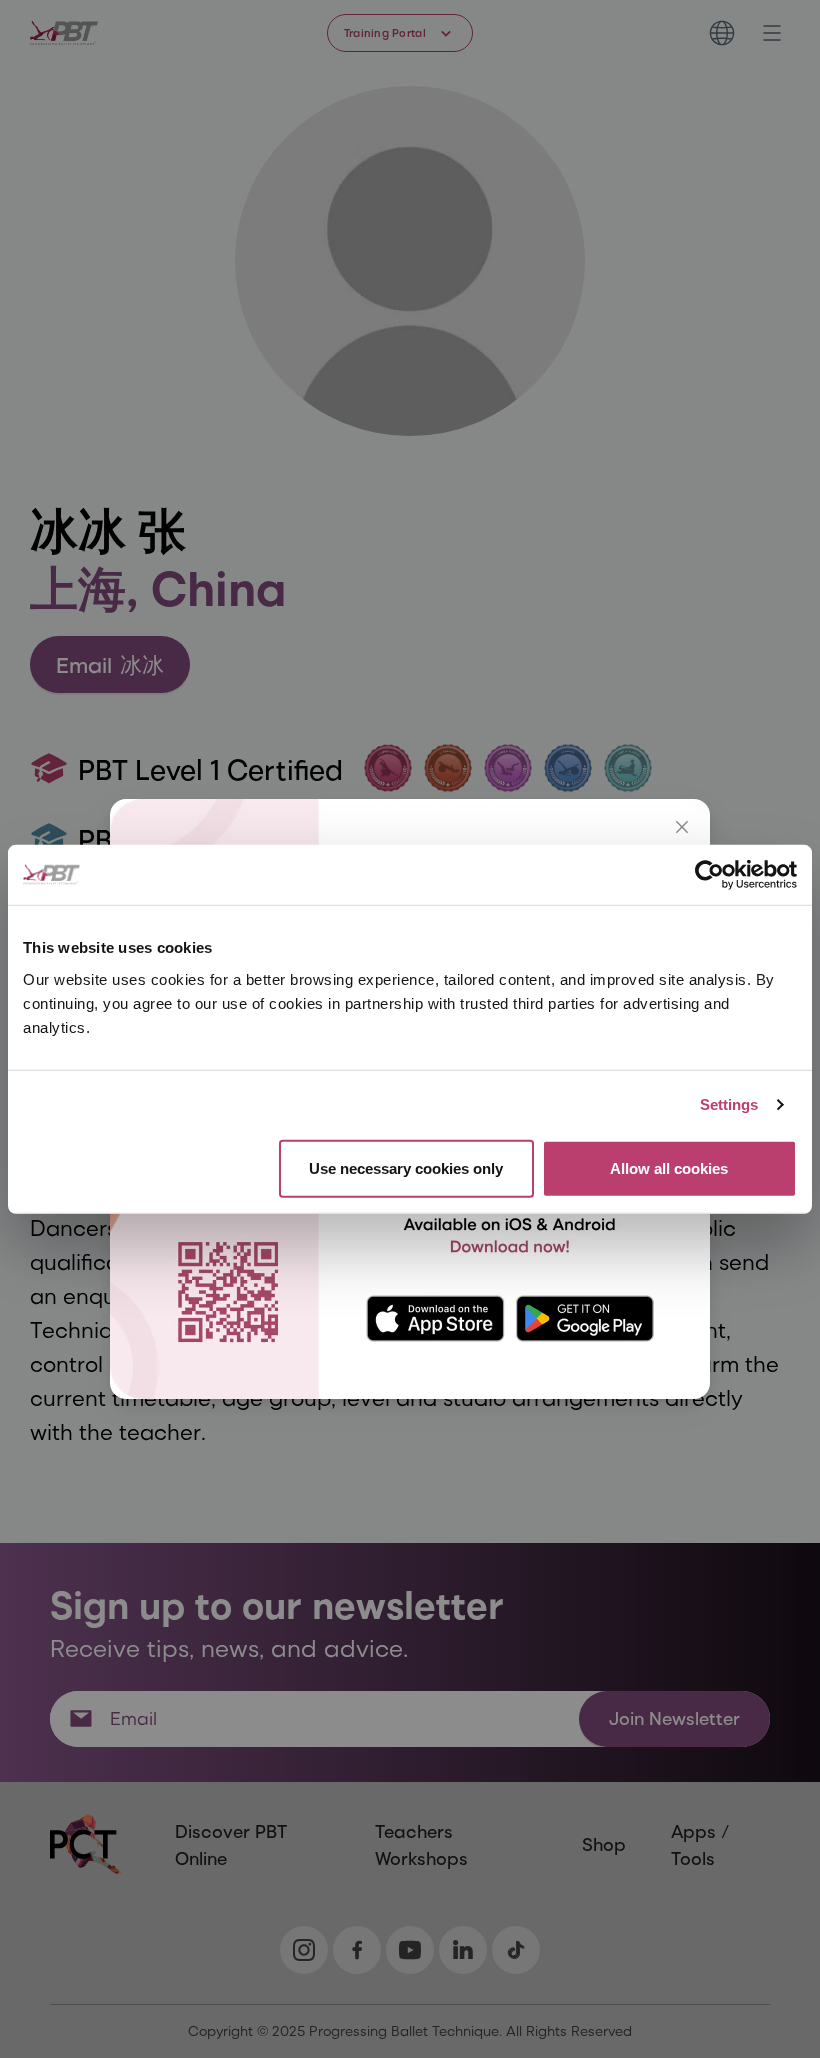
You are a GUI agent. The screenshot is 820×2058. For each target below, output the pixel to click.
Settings (729, 1104)
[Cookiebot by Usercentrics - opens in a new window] (709, 875)
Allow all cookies (669, 1167)
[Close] (682, 827)
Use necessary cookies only (406, 1167)
